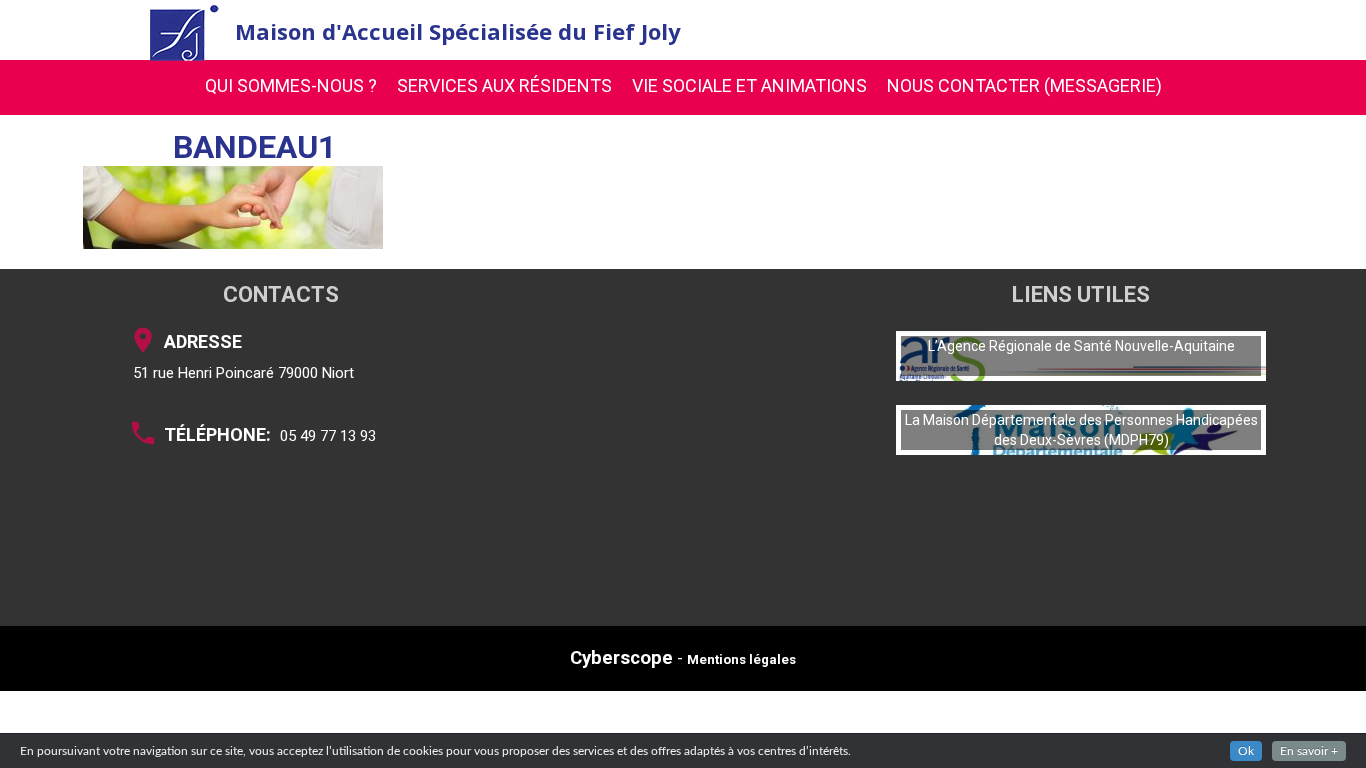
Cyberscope (621, 658)
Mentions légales (741, 659)
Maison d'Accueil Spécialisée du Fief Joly (458, 31)
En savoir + (1309, 751)
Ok (1246, 751)
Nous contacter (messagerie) (1024, 85)
